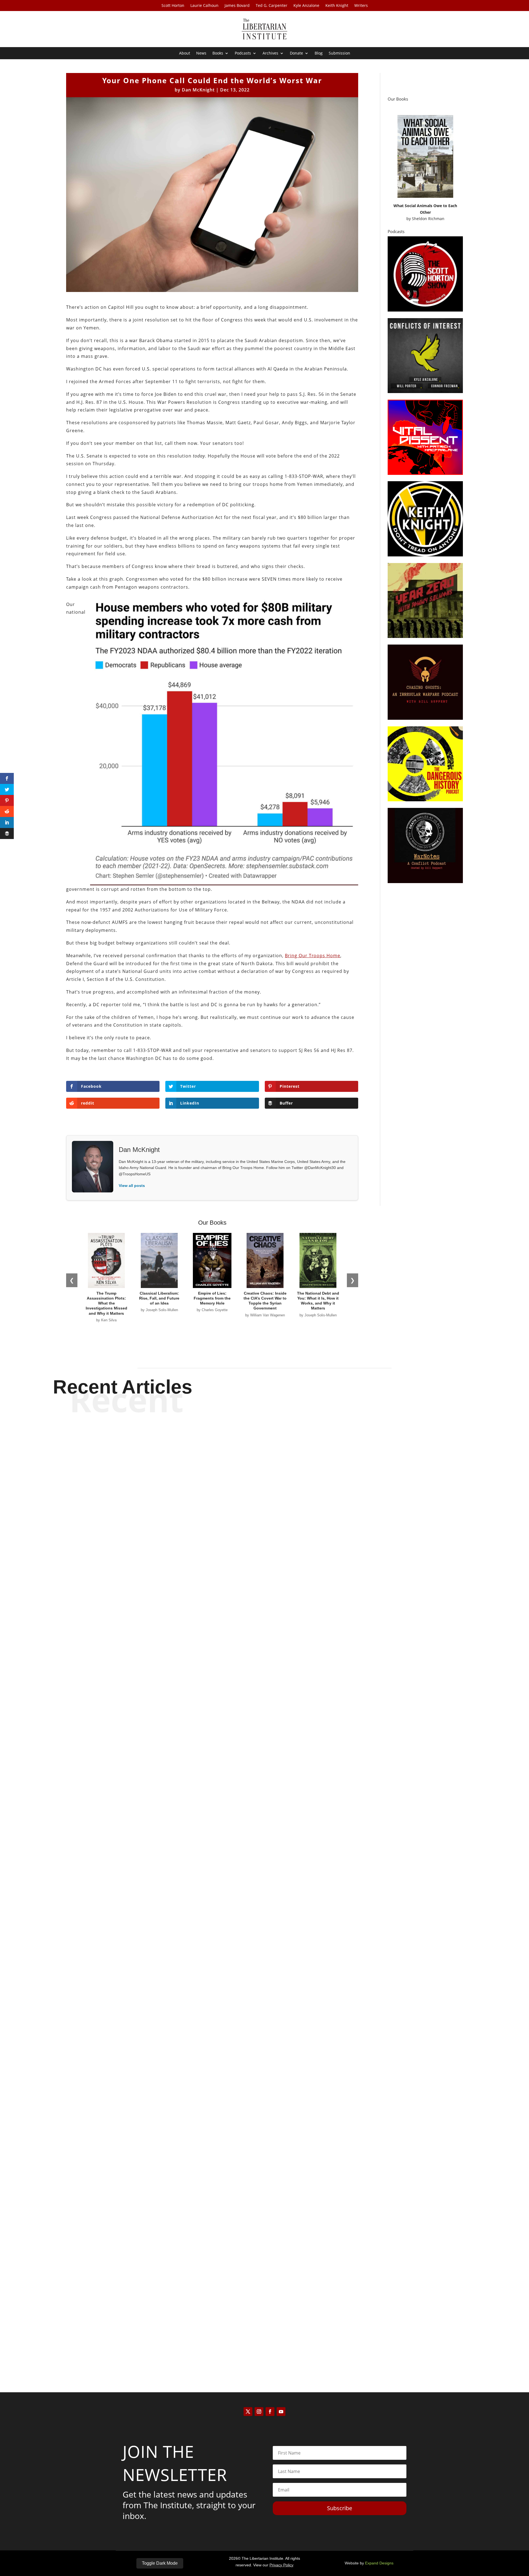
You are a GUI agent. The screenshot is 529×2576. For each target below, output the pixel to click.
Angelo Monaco (255, 2344)
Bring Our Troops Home (313, 956)
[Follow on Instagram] (259, 2412)
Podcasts (243, 53)
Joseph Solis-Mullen (255, 2031)
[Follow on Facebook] (270, 2412)
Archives (270, 53)
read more (264, 1727)
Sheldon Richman (428, 219)
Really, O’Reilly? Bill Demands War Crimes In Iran (265, 1708)
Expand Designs (379, 2563)
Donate (296, 53)
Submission (339, 53)
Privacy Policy (281, 2565)
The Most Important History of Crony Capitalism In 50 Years (264, 2021)
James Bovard (237, 6)
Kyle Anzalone (306, 6)
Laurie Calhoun (204, 6)
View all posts (132, 1186)
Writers (361, 6)
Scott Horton (173, 6)
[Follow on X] (248, 2412)
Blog (319, 53)
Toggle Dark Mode (160, 2563)
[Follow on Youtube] (281, 2412)
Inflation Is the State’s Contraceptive (265, 2334)
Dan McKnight (198, 90)
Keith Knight (337, 6)
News (201, 53)
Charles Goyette (255, 1718)
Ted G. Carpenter (272, 6)
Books (218, 53)
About (185, 53)
